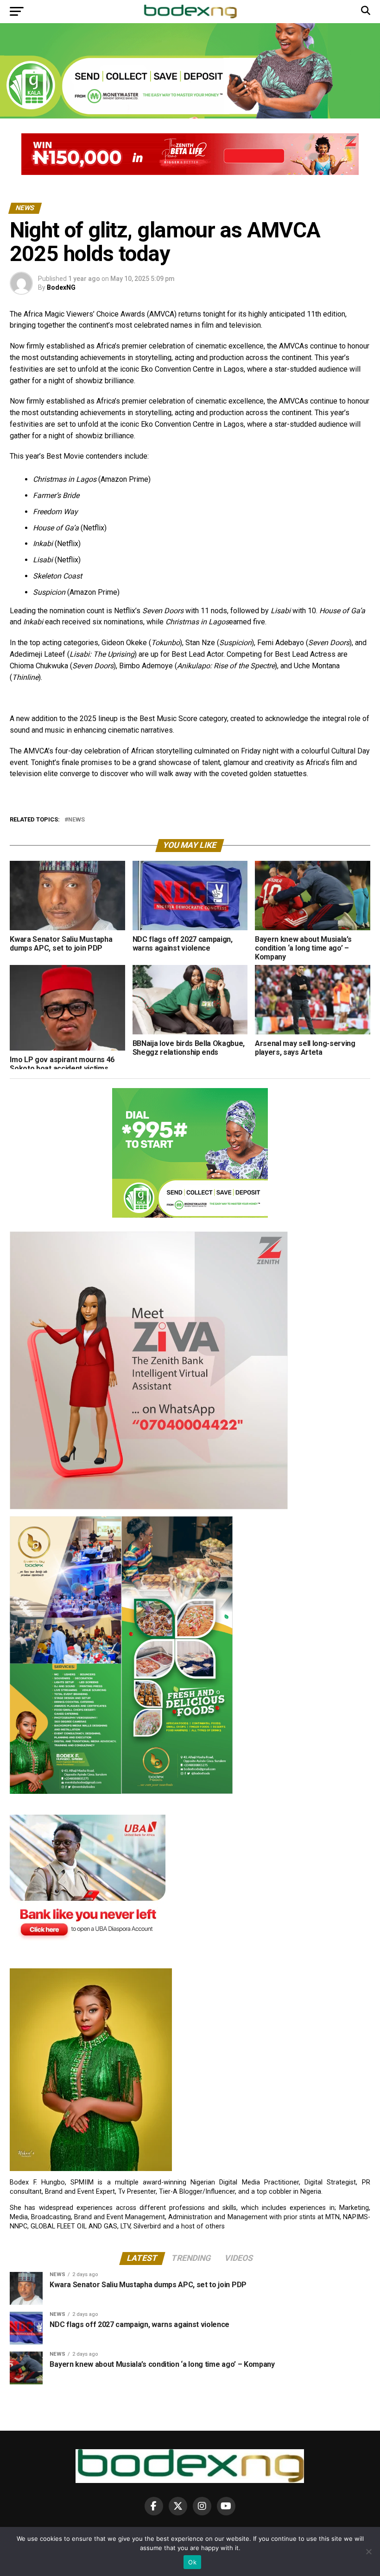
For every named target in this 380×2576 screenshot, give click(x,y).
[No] (368, 2551)
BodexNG (61, 287)
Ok (192, 2562)
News (76, 820)
